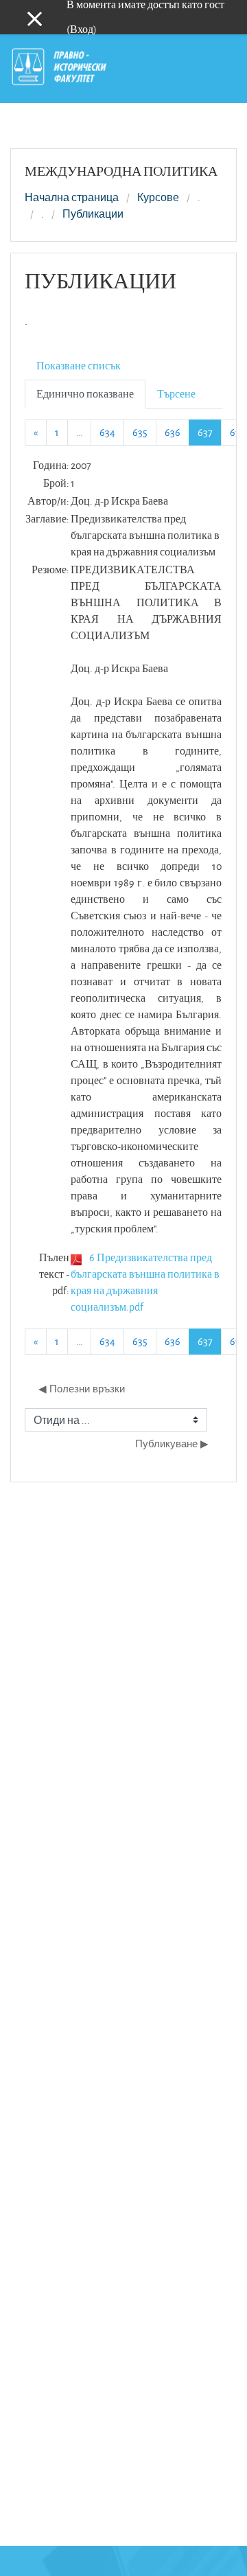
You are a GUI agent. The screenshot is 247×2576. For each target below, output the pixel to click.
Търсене (176, 394)
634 (107, 432)
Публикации (93, 214)
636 (173, 432)
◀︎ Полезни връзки (82, 1389)
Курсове (158, 198)
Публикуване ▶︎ (172, 1444)
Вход (82, 29)
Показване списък (79, 366)
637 (210, 432)
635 (140, 432)
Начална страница (72, 198)
